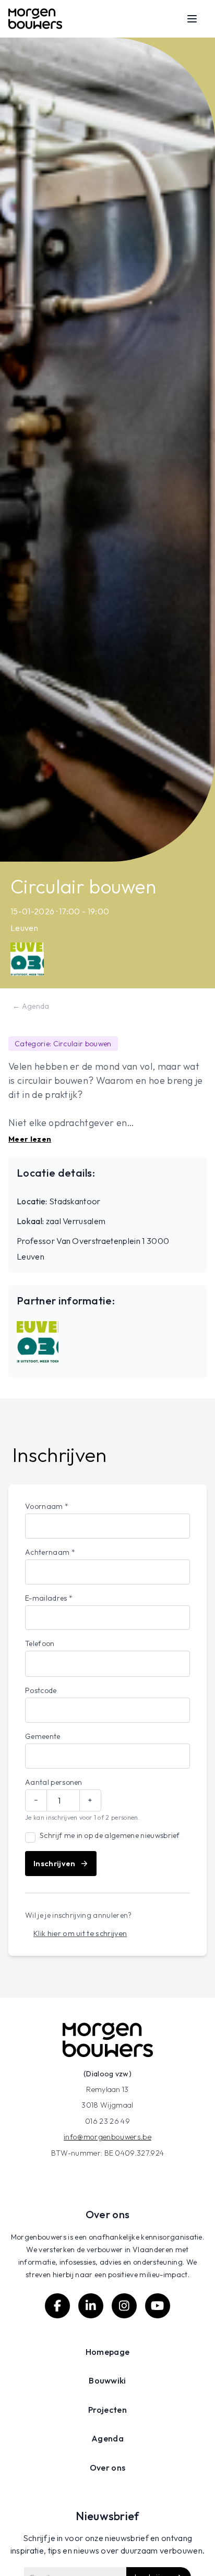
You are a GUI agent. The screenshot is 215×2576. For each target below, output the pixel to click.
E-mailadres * (49, 1598)
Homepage (108, 2352)
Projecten (107, 2410)
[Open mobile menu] (192, 19)
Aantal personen (54, 1782)
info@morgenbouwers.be (107, 2137)
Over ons (108, 2468)
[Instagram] (124, 2306)
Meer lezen (30, 1139)
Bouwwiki (107, 2380)
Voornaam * (47, 1506)
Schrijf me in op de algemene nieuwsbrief (110, 1835)
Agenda (107, 2438)
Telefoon (40, 1643)
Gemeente (43, 1736)
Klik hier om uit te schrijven (80, 1933)
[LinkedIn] (91, 2306)
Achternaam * (50, 1552)
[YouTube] (158, 2306)
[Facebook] (57, 2306)
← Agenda (31, 1006)
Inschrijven (55, 1864)
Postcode (41, 1690)
